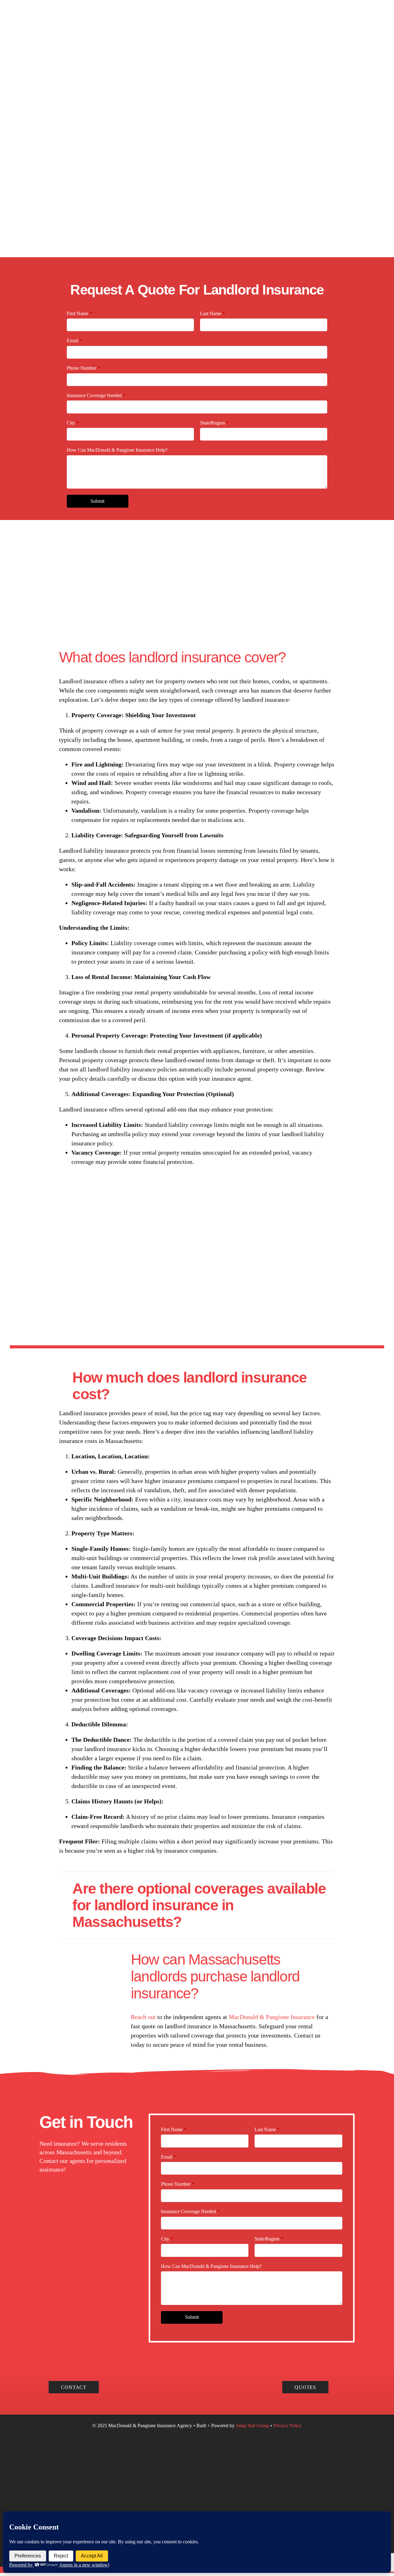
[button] (197, 1386)
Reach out (143, 2017)
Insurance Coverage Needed (96, 395)
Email (74, 341)
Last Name (213, 313)
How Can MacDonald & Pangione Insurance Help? (117, 450)
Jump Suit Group (253, 2426)
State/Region (214, 423)
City (73, 423)
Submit (97, 501)
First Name (79, 313)
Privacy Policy (287, 2426)
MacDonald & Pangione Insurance (272, 2017)
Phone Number (83, 368)
